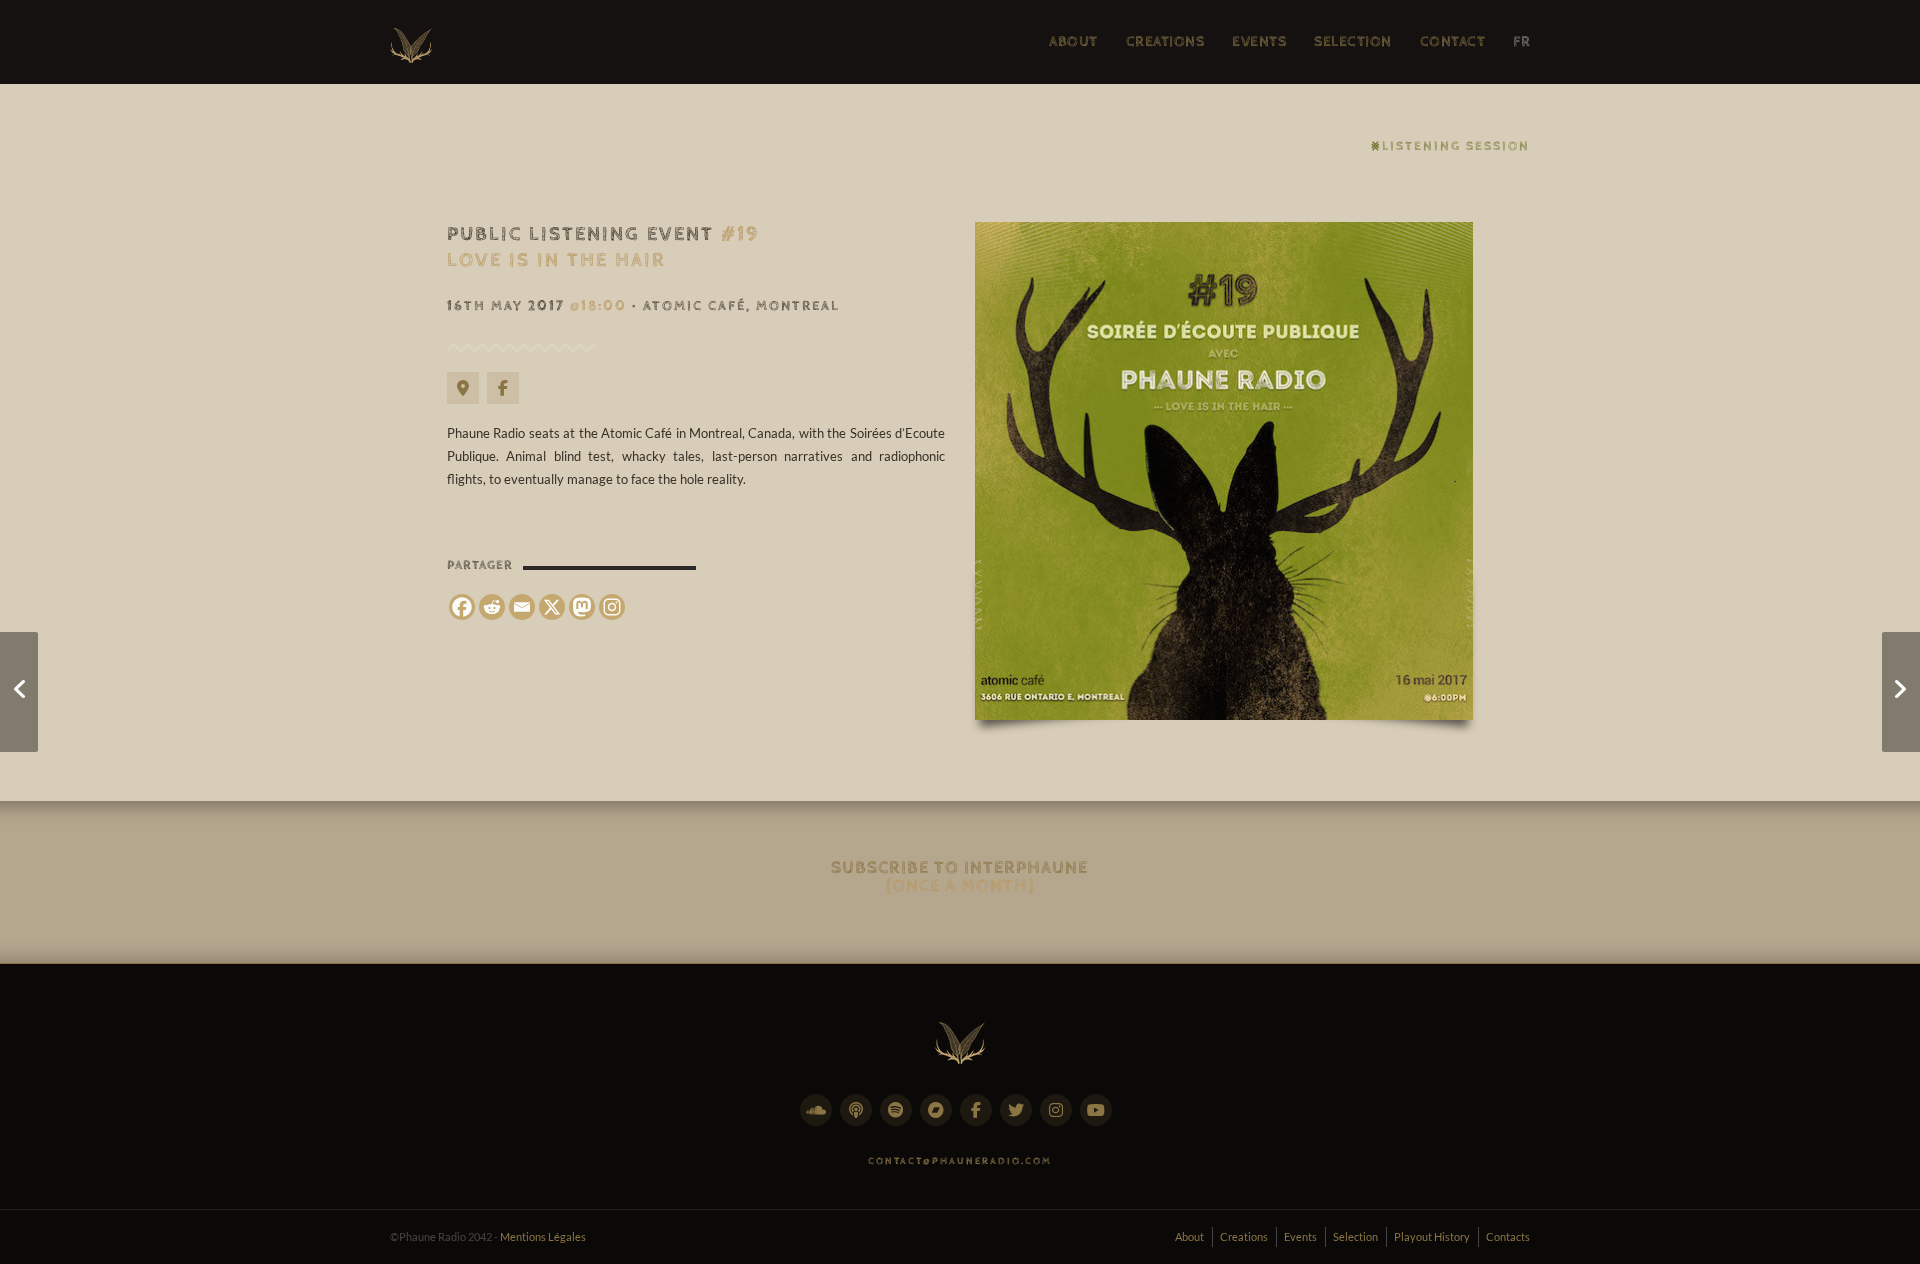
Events (1300, 1236)
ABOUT (1073, 41)
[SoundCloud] (820, 1121)
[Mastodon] (582, 607)
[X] (552, 607)
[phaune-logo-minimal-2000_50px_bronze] (960, 1039)
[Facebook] (507, 399)
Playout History (1432, 1236)
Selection (1355, 1236)
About (1189, 1236)
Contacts (1508, 1236)
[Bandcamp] (940, 1121)
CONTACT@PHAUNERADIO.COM (960, 1161)
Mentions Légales (543, 1236)
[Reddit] (492, 607)
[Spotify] (900, 1121)
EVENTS (1259, 41)
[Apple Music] (860, 1121)
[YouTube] (1100, 1121)
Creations (1244, 1236)
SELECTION (1353, 41)
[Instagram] (612, 607)
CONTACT (1453, 41)
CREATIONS (1165, 41)
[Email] (522, 607)
